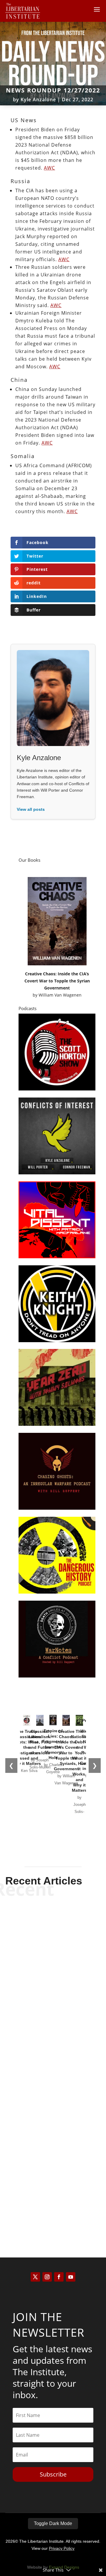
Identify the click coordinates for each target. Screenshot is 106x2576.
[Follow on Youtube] (71, 2277)
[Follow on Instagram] (47, 2277)
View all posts (31, 809)
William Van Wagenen (60, 995)
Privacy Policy (62, 2548)
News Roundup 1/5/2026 (53, 2198)
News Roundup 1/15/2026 (53, 1981)
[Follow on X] (35, 2277)
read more (53, 1999)
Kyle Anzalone (38, 100)
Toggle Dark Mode (53, 2523)
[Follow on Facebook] (59, 2277)
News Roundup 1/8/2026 (53, 2090)
